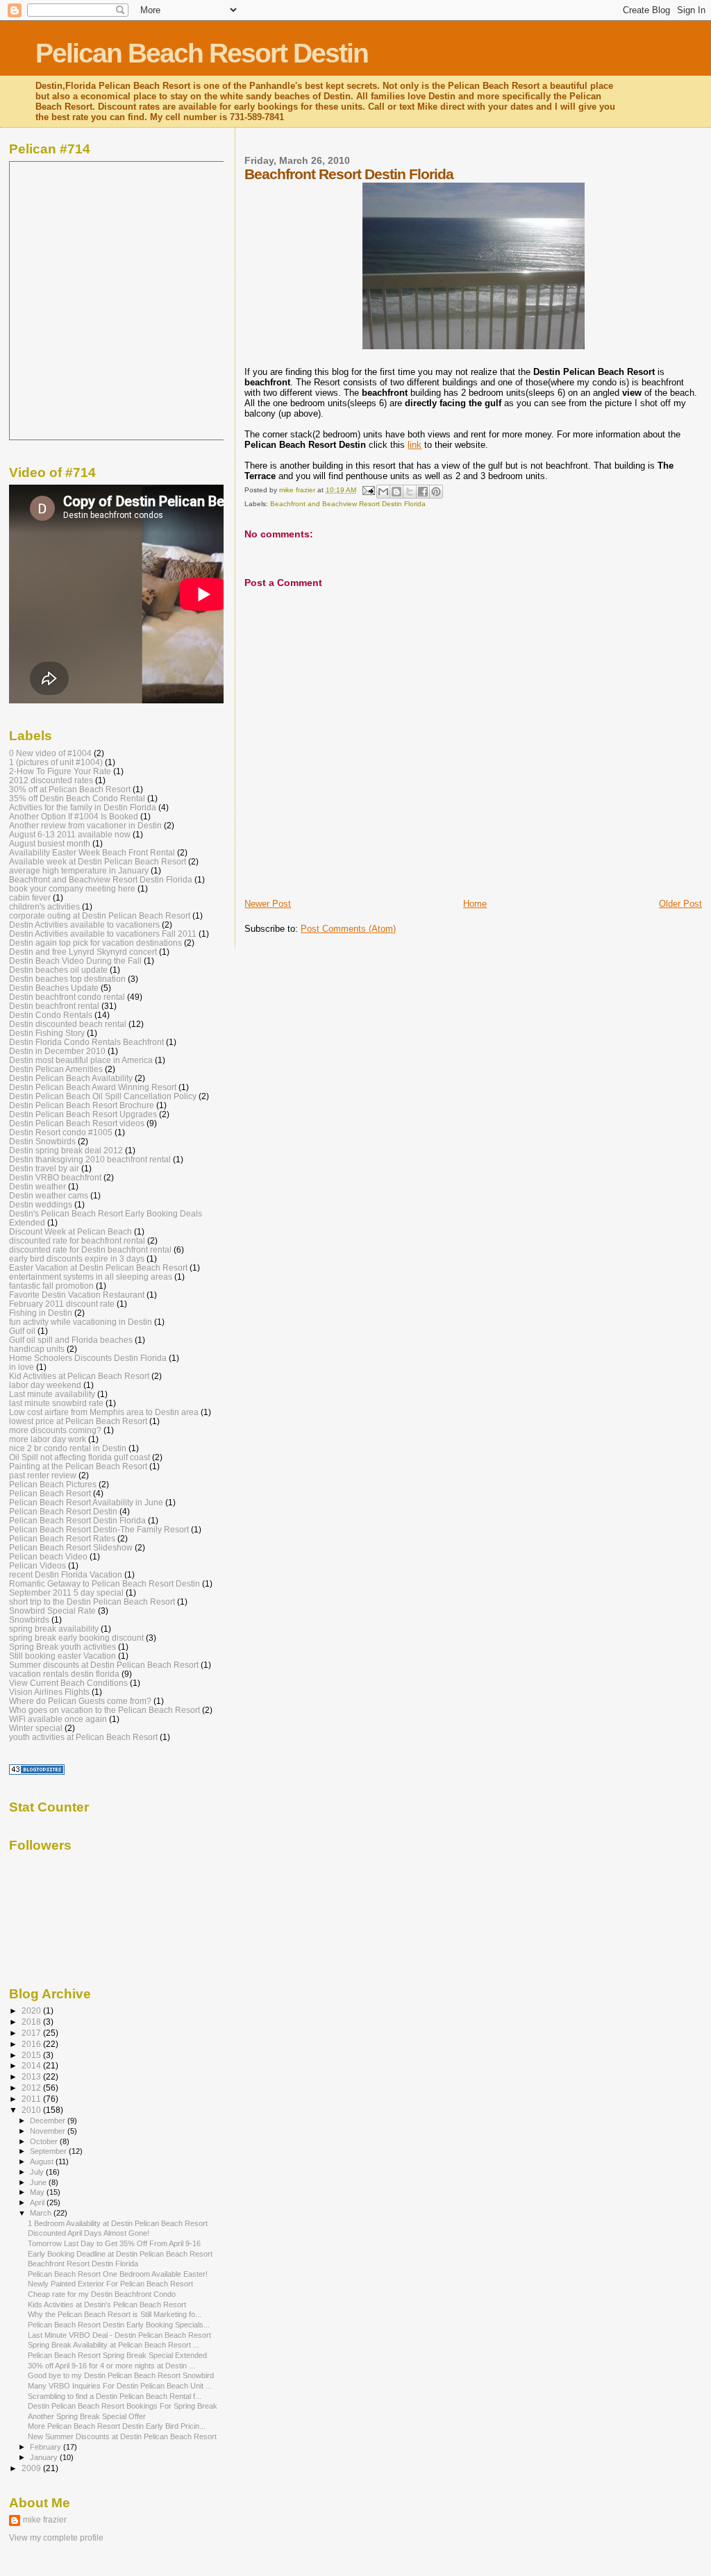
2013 (32, 2076)
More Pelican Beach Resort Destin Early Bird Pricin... (117, 2426)
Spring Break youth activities (62, 1647)
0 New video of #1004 (50, 753)
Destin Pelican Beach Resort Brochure (82, 1105)
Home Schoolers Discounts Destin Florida (88, 1358)
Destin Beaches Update (54, 988)
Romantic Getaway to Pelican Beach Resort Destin (104, 1583)
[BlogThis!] (396, 492)
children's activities (44, 906)
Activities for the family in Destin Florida (83, 807)
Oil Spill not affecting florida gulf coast (80, 1457)
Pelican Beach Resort (50, 1493)
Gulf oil (22, 1331)
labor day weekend (45, 1385)
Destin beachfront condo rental (67, 997)
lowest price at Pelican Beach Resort (78, 1421)
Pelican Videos (37, 1565)
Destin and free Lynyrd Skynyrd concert (83, 952)
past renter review (43, 1475)
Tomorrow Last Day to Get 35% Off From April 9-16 (114, 2243)
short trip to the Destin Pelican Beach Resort (92, 1601)
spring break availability (54, 1629)
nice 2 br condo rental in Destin (68, 1448)
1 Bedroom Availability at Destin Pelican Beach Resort (118, 2223)
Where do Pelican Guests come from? (80, 1701)
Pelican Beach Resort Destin (202, 53)
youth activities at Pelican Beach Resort (83, 1737)
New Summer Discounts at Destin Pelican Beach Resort (122, 2436)
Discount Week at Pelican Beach (70, 1231)
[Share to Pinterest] (436, 492)
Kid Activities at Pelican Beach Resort (79, 1376)
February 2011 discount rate (62, 1304)
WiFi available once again (58, 1719)
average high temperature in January (79, 870)
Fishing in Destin (41, 1313)
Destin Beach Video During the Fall (75, 961)
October (45, 2141)
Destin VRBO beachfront (55, 1177)
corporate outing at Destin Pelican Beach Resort (100, 915)
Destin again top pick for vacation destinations (95, 943)
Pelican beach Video (48, 1556)
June (39, 2182)
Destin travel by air (44, 1168)
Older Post (680, 904)
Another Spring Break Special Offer (87, 2416)
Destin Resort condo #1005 (61, 1132)
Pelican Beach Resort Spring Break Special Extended (117, 2355)
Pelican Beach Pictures (53, 1484)
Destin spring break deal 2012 (66, 1150)
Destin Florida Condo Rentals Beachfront (86, 1042)
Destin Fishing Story (47, 1033)
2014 (32, 2065)
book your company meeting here (72, 888)
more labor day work (48, 1439)
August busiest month (50, 843)
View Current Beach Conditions (68, 1683)
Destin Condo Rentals (51, 1015)
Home (475, 904)
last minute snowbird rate (56, 1403)
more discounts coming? (55, 1430)
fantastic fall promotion (51, 1286)
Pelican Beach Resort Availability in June (86, 1502)
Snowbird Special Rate (52, 1611)
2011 (32, 2099)
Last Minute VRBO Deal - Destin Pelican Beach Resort (119, 2335)
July (38, 2172)
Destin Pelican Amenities (56, 1069)
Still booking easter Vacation (62, 1656)
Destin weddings (41, 1204)
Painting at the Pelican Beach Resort (78, 1466)
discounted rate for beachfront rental (77, 1240)
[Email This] (383, 492)
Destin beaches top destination (67, 979)
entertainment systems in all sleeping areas (91, 1277)
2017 (32, 2033)
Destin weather (37, 1186)
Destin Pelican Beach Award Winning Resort (93, 1087)
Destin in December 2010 (57, 1051)
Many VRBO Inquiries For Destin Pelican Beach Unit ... (120, 2386)
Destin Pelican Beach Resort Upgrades (83, 1114)
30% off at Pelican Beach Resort (70, 789)
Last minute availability (52, 1394)
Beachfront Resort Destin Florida (83, 2264)
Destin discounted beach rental (68, 1024)
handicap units (37, 1349)
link (415, 445)
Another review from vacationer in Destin (85, 825)
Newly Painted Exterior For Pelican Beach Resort (110, 2284)
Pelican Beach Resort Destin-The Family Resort (99, 1529)
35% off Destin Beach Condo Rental (77, 798)
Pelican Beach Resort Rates (62, 1538)
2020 (32, 2010)
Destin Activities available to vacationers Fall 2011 (103, 934)
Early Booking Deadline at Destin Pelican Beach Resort (120, 2254)
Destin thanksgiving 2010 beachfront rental (90, 1159)
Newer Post (268, 904)
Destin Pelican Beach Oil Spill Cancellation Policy (103, 1096)
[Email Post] (367, 490)
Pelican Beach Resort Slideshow (71, 1547)
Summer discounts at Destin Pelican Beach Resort (104, 1665)
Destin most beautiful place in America (81, 1060)
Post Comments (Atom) (348, 929)
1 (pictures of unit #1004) (56, 762)
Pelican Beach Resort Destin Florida (77, 1520)
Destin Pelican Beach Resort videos (77, 1123)
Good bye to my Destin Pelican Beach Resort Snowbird (121, 2375)
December (49, 2121)
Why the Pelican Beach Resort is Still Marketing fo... (115, 2314)
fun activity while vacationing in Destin (81, 1322)
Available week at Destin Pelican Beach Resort (98, 861)
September (49, 2151)
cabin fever (30, 897)
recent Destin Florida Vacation (66, 1574)
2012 (32, 2088)
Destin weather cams (49, 1195)
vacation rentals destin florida (64, 1674)
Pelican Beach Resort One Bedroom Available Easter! (118, 2274)
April (38, 2202)
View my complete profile (56, 2538)
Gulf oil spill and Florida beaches (71, 1340)
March (42, 2213)
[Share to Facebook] (423, 492)
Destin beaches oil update (58, 970)
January (45, 2457)
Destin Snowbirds (42, 1141)
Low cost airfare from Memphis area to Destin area (104, 1412)
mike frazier (45, 2520)
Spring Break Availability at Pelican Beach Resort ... (114, 2345)
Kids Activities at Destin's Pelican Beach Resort (107, 2305)
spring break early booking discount (76, 1638)
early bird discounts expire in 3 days (77, 1258)
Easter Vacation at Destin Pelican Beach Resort (98, 1268)
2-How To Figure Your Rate (60, 771)
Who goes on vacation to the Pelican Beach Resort (104, 1710)
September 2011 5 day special (66, 1592)
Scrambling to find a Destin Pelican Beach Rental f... (115, 2396)
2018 (32, 2022)
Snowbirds (29, 1620)
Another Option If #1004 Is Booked (74, 816)
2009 (32, 2468)
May (38, 2192)
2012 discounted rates (51, 780)
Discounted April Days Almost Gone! (89, 2233)
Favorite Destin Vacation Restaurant (77, 1295)
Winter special (36, 1728)
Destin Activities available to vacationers (84, 925)
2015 (32, 2055)
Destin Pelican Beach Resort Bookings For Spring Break (123, 2406)
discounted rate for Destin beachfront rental (90, 1249)
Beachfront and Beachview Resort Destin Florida (348, 504)
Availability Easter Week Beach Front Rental (92, 852)
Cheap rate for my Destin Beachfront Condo (102, 2294)
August (43, 2161)
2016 (32, 2044)
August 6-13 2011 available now (70, 834)
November (49, 2131)
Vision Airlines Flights (49, 1692)
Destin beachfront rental (54, 1006)
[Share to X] (410, 492)
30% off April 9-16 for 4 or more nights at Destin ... (111, 2366)
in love (22, 1367)
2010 (32, 2110)
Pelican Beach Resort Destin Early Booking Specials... (119, 2325)
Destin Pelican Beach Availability (71, 1078)
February (47, 2447)
